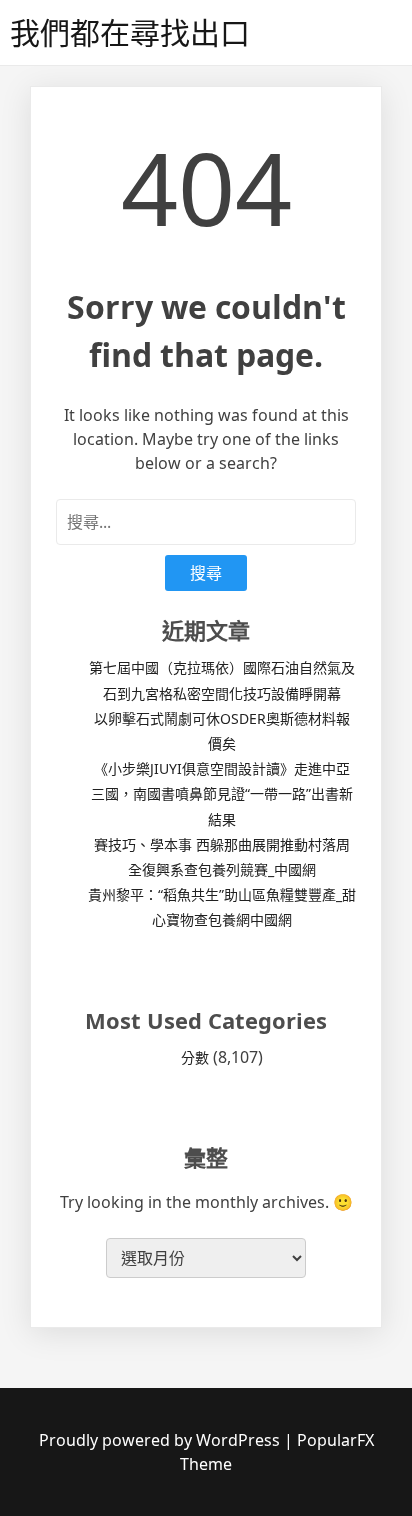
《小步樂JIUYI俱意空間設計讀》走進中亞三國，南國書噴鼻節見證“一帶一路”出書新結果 (222, 793)
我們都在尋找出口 (130, 32)
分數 (195, 1057)
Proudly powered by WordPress (161, 1440)
